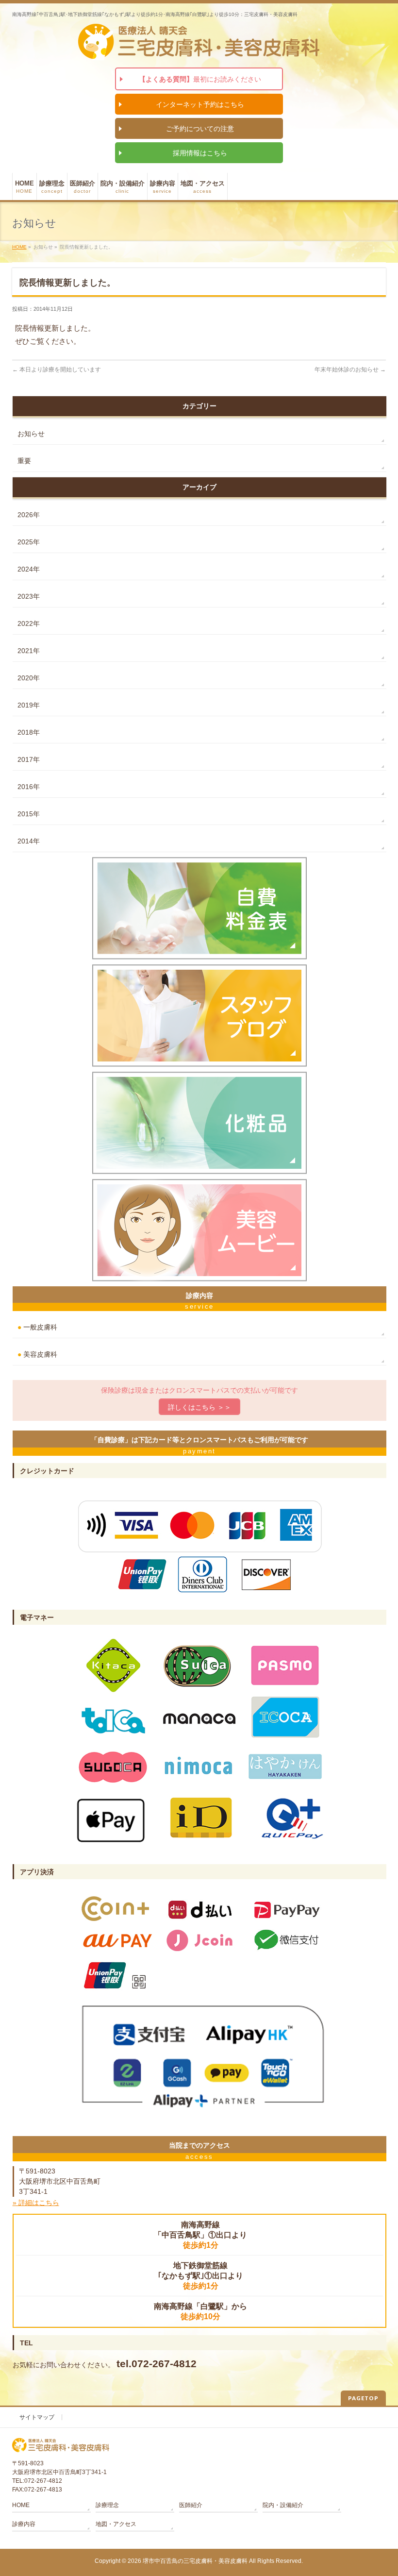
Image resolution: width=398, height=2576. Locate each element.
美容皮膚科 (37, 1354)
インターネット (200, 104)
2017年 (29, 759)
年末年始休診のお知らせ (350, 370)
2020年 (29, 678)
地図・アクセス (116, 2524)
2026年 (29, 515)
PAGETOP (363, 2398)
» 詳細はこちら (36, 2203)
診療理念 (107, 2505)
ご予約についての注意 (200, 129)
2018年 (29, 732)
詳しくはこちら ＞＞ (199, 1407)
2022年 (29, 623)
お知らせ (31, 434)
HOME (19, 247)
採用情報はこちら (200, 153)
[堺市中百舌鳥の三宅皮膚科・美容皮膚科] (199, 49)
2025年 (29, 542)
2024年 (29, 569)
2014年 (29, 841)
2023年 (29, 596)
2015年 (29, 814)
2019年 (29, 705)
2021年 (29, 651)
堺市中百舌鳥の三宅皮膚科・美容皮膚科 (195, 2561)
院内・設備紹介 (283, 2505)
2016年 (29, 787)
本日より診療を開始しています (57, 370)
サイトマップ (37, 2417)
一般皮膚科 (37, 1327)
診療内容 (24, 2524)
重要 (24, 461)
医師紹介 (191, 2505)
